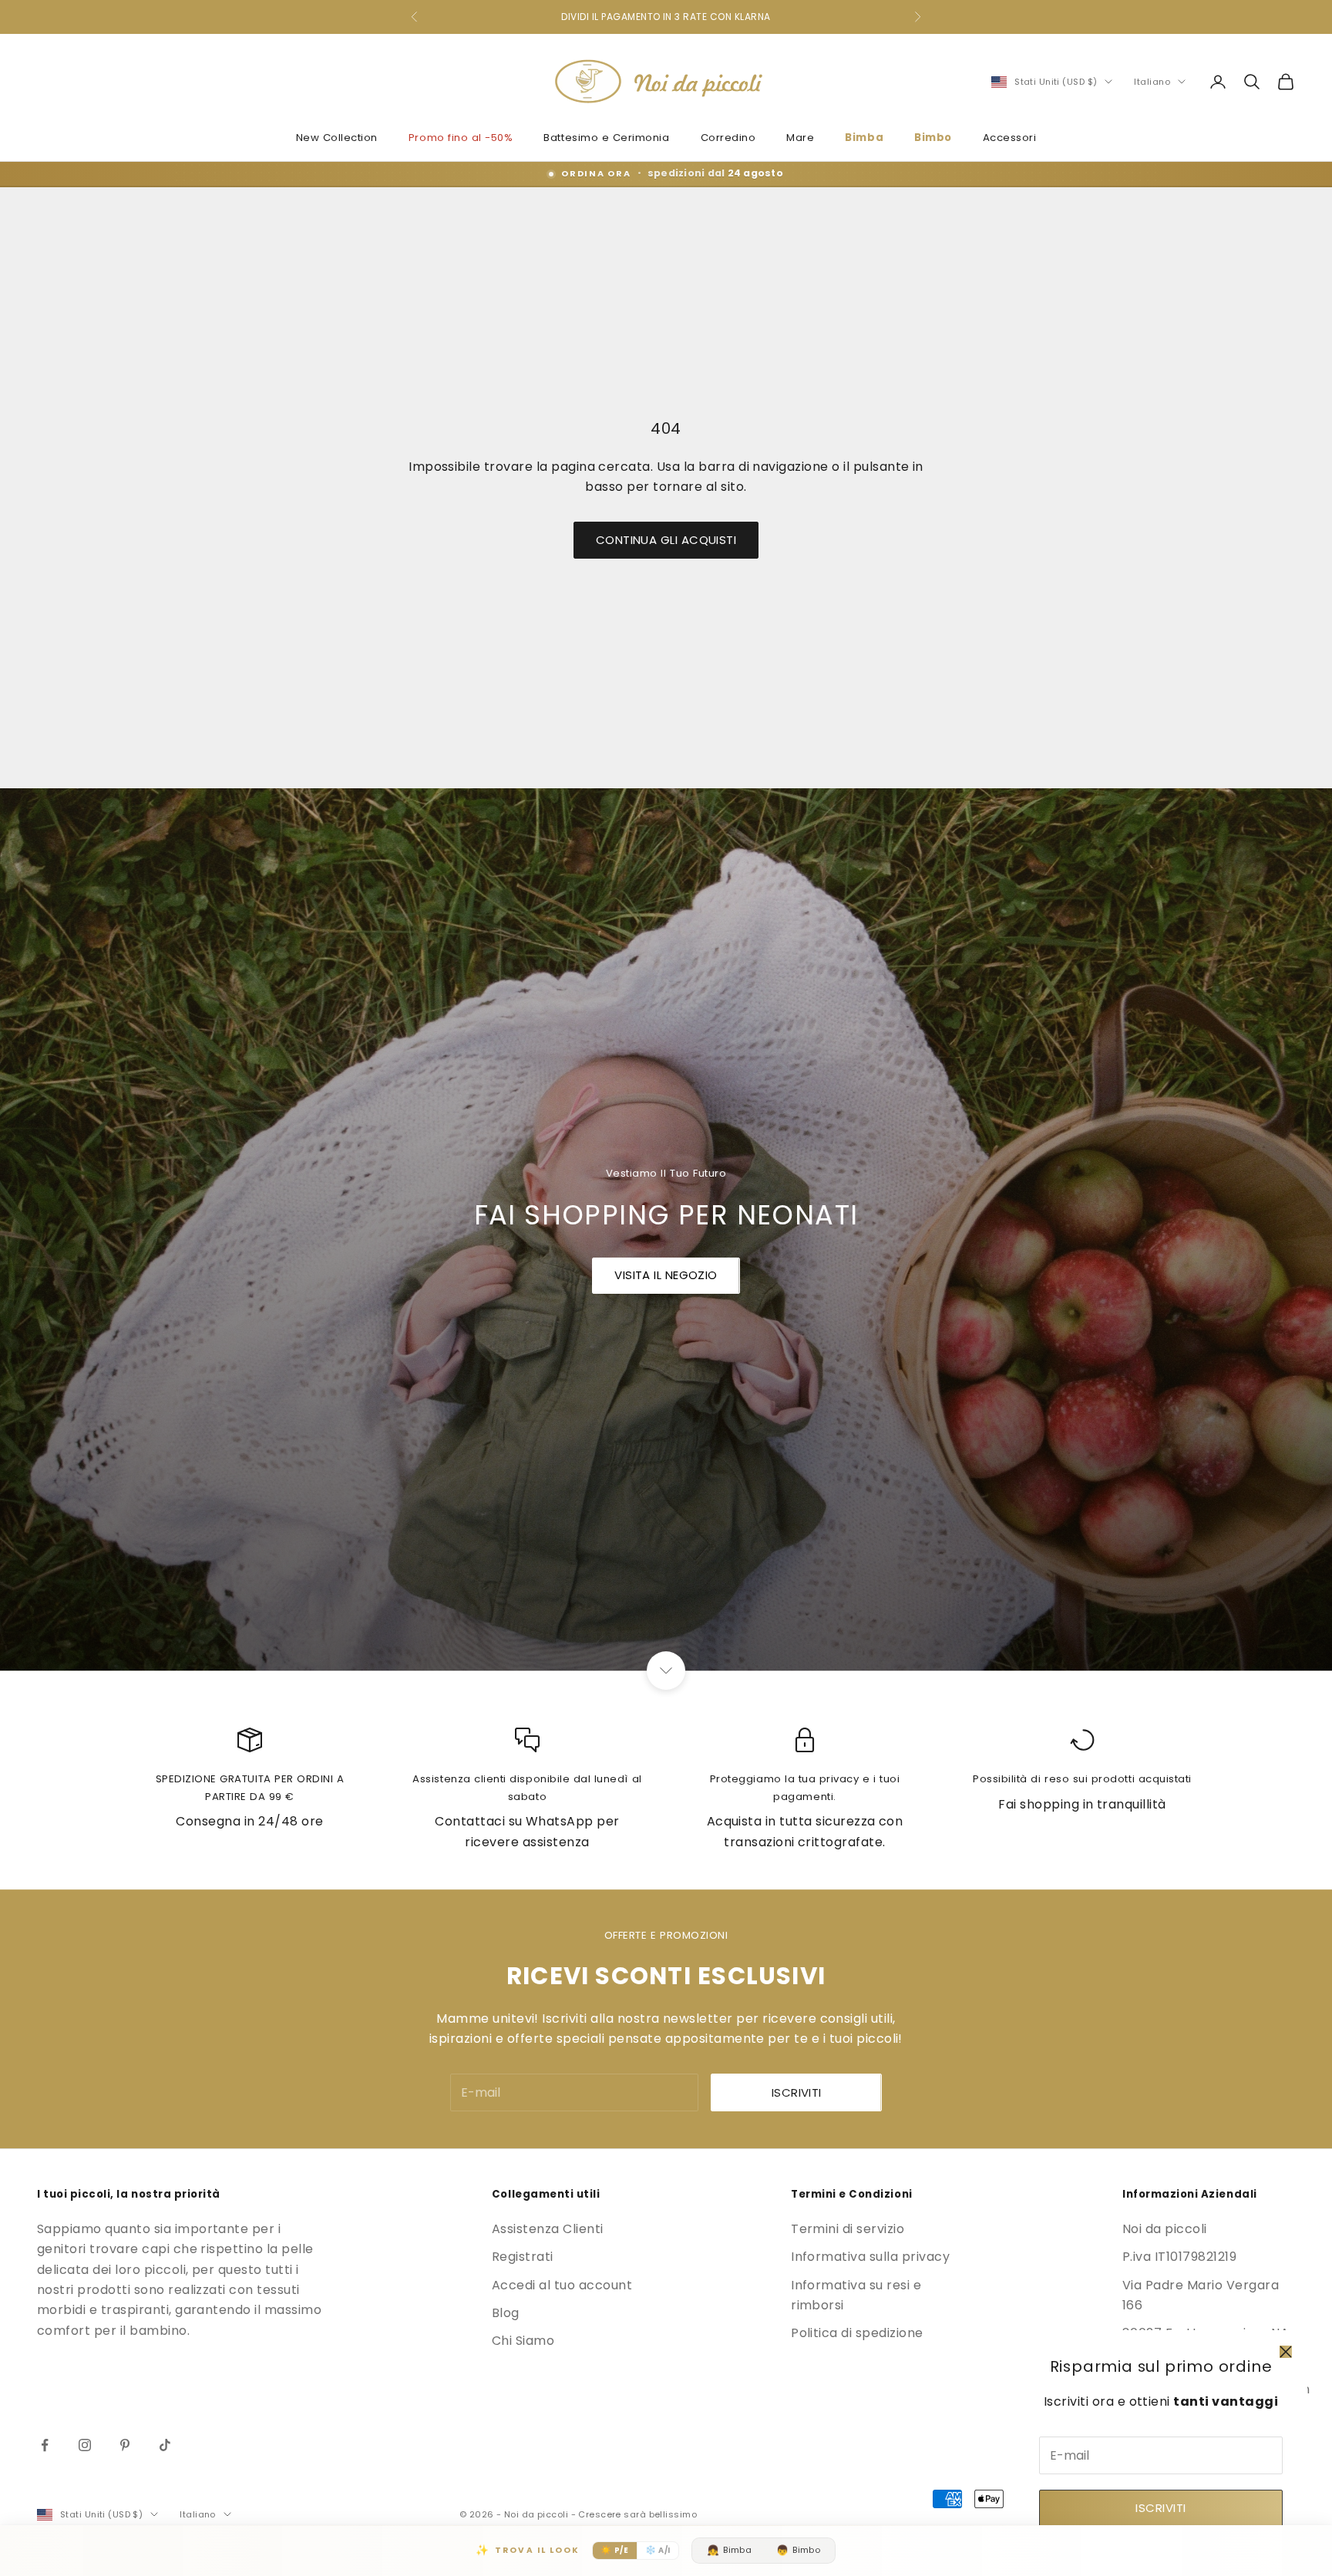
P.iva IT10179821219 (1179, 2257)
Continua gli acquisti (666, 540)
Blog (506, 2313)
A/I (658, 2550)
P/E (614, 2550)
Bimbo (933, 138)
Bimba (864, 138)
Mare (800, 138)
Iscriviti (1160, 2508)
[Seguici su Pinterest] (125, 2445)
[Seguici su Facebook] (45, 2445)
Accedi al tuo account (562, 2285)
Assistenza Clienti (548, 2229)
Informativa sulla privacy (870, 2257)
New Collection (337, 138)
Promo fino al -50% (461, 138)
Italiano (1152, 82)
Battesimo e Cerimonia (606, 138)
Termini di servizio (848, 2229)
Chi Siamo (523, 2341)
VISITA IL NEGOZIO (666, 1275)
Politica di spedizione (857, 2333)
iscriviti (797, 2092)
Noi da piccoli (1165, 2229)
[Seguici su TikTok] (165, 2445)
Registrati (523, 2257)
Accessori (1010, 138)
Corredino (728, 138)
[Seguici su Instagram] (85, 2445)
